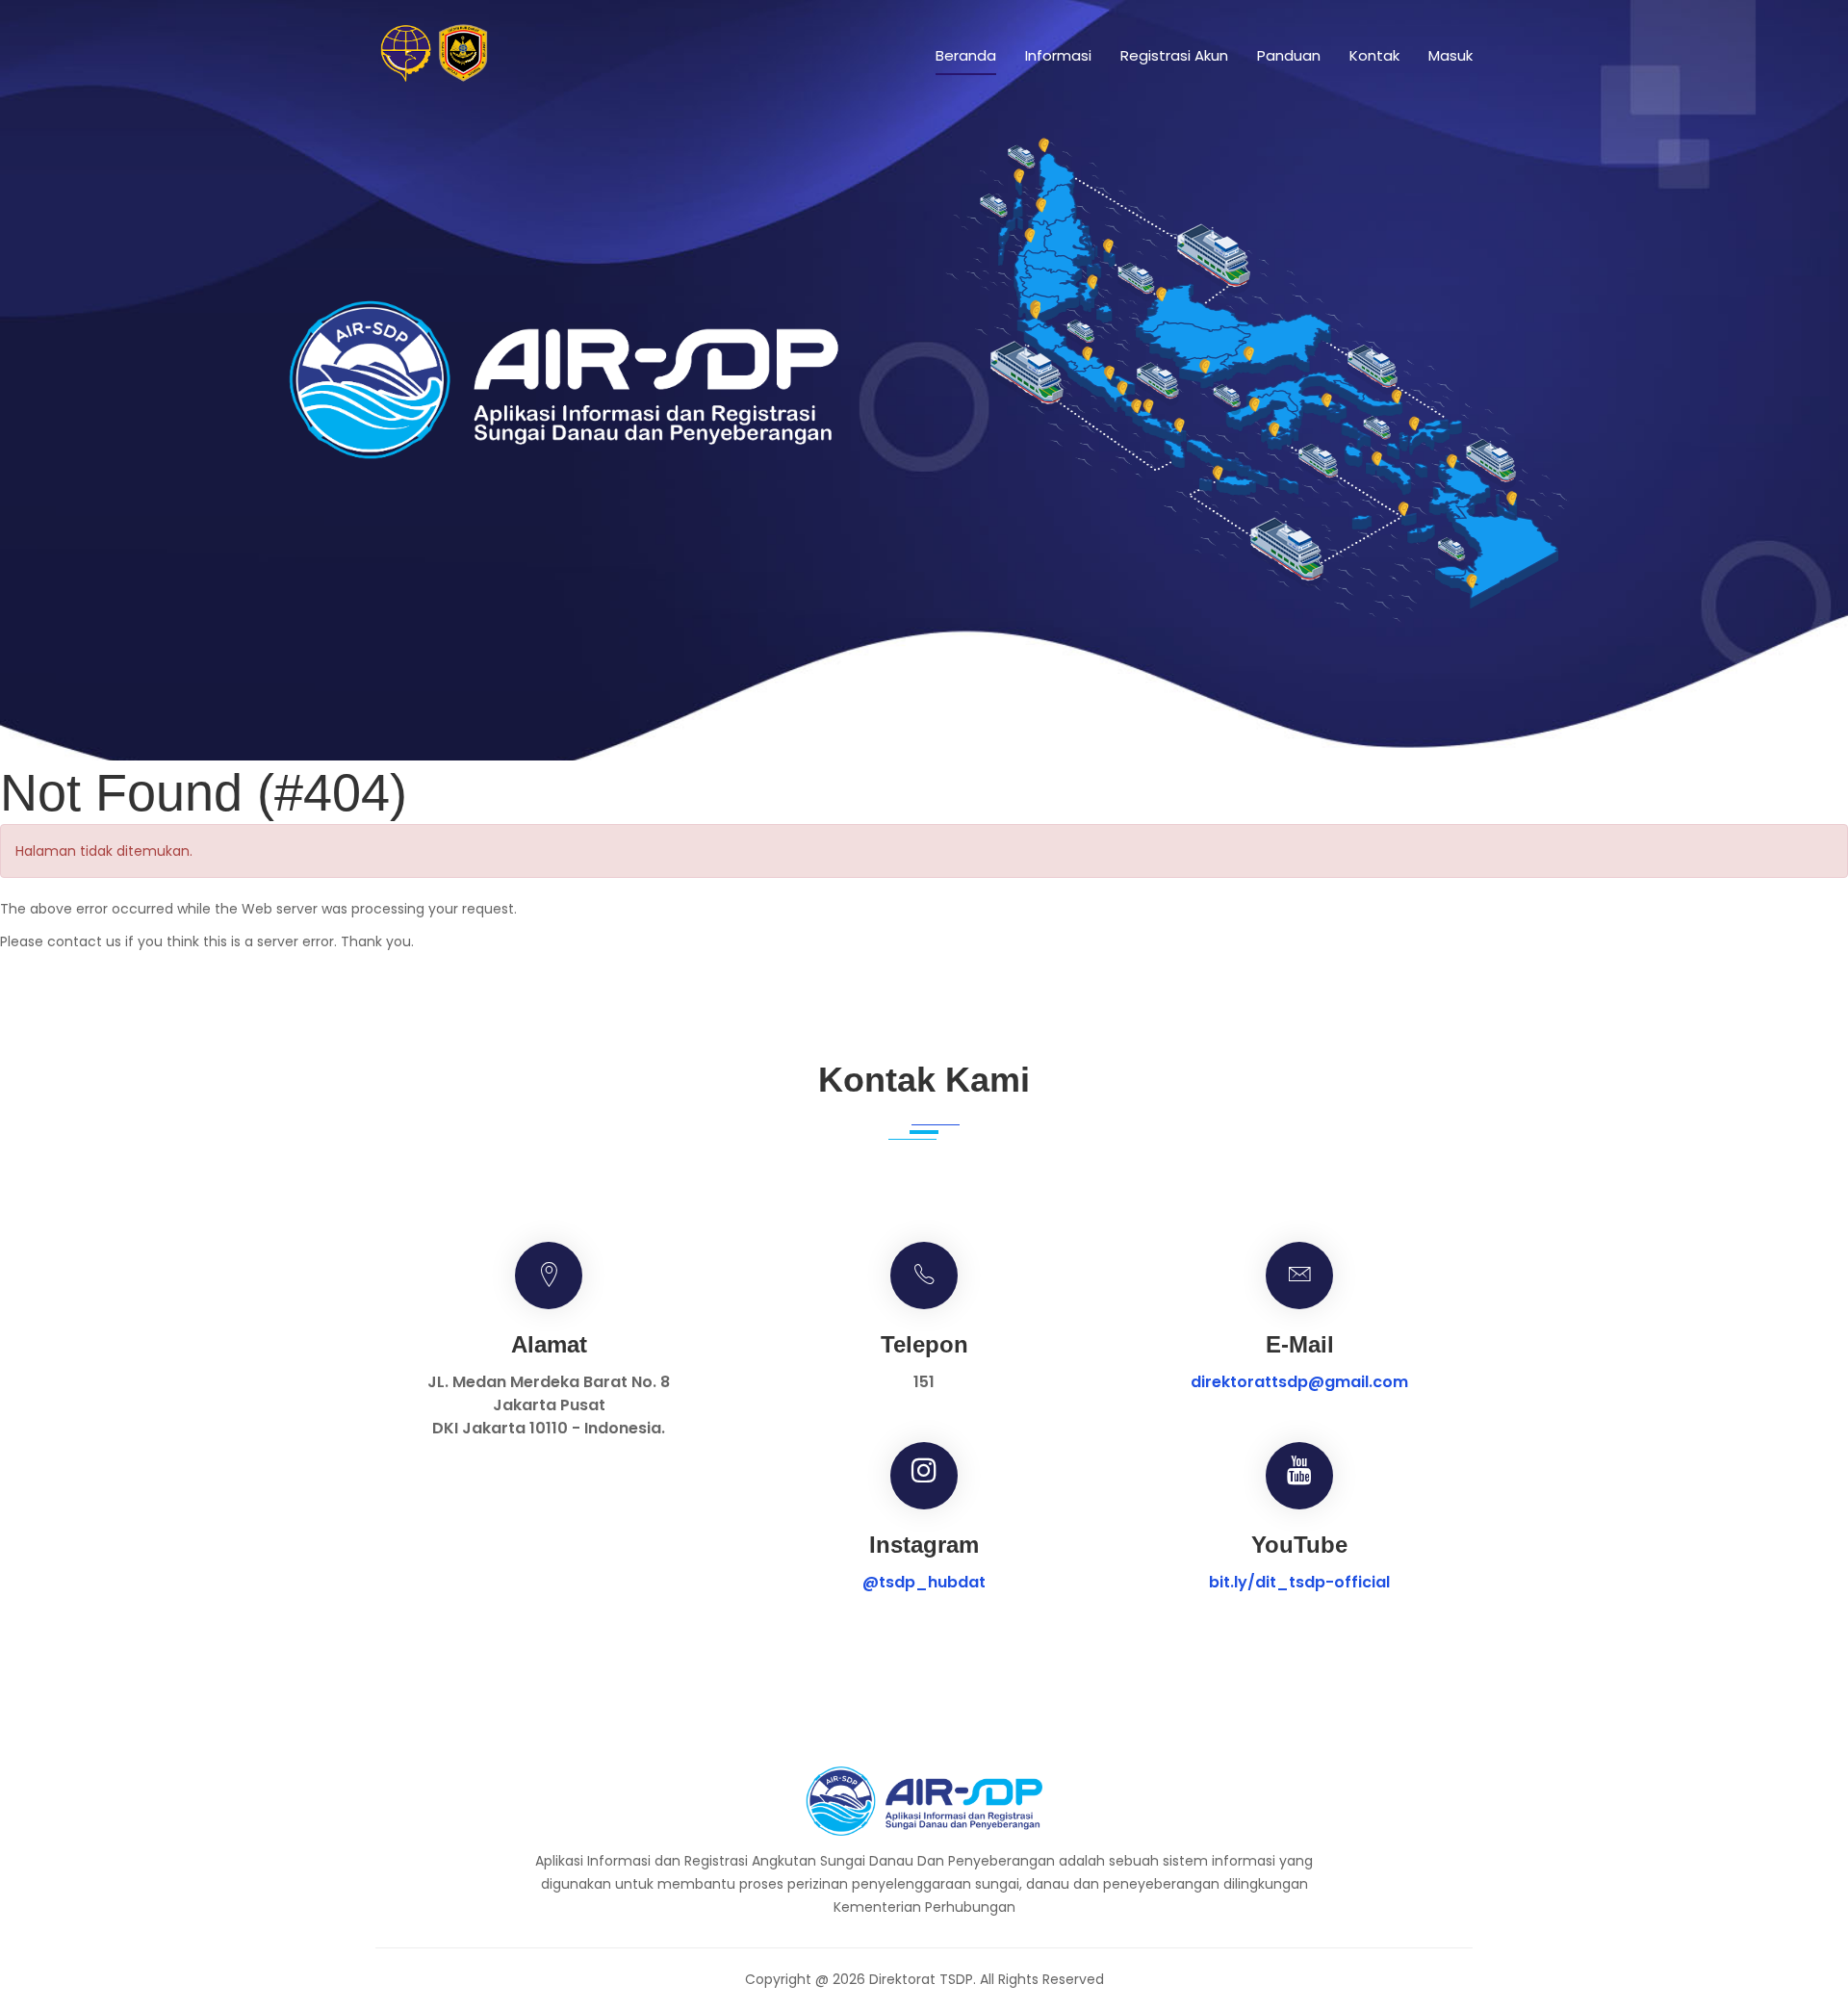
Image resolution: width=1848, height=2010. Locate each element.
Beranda (966, 55)
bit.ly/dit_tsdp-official (1299, 1582)
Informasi (1058, 55)
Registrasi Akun (1174, 55)
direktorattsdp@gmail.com (1299, 1382)
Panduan (1289, 55)
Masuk (1450, 55)
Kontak (1374, 55)
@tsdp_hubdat (924, 1582)
